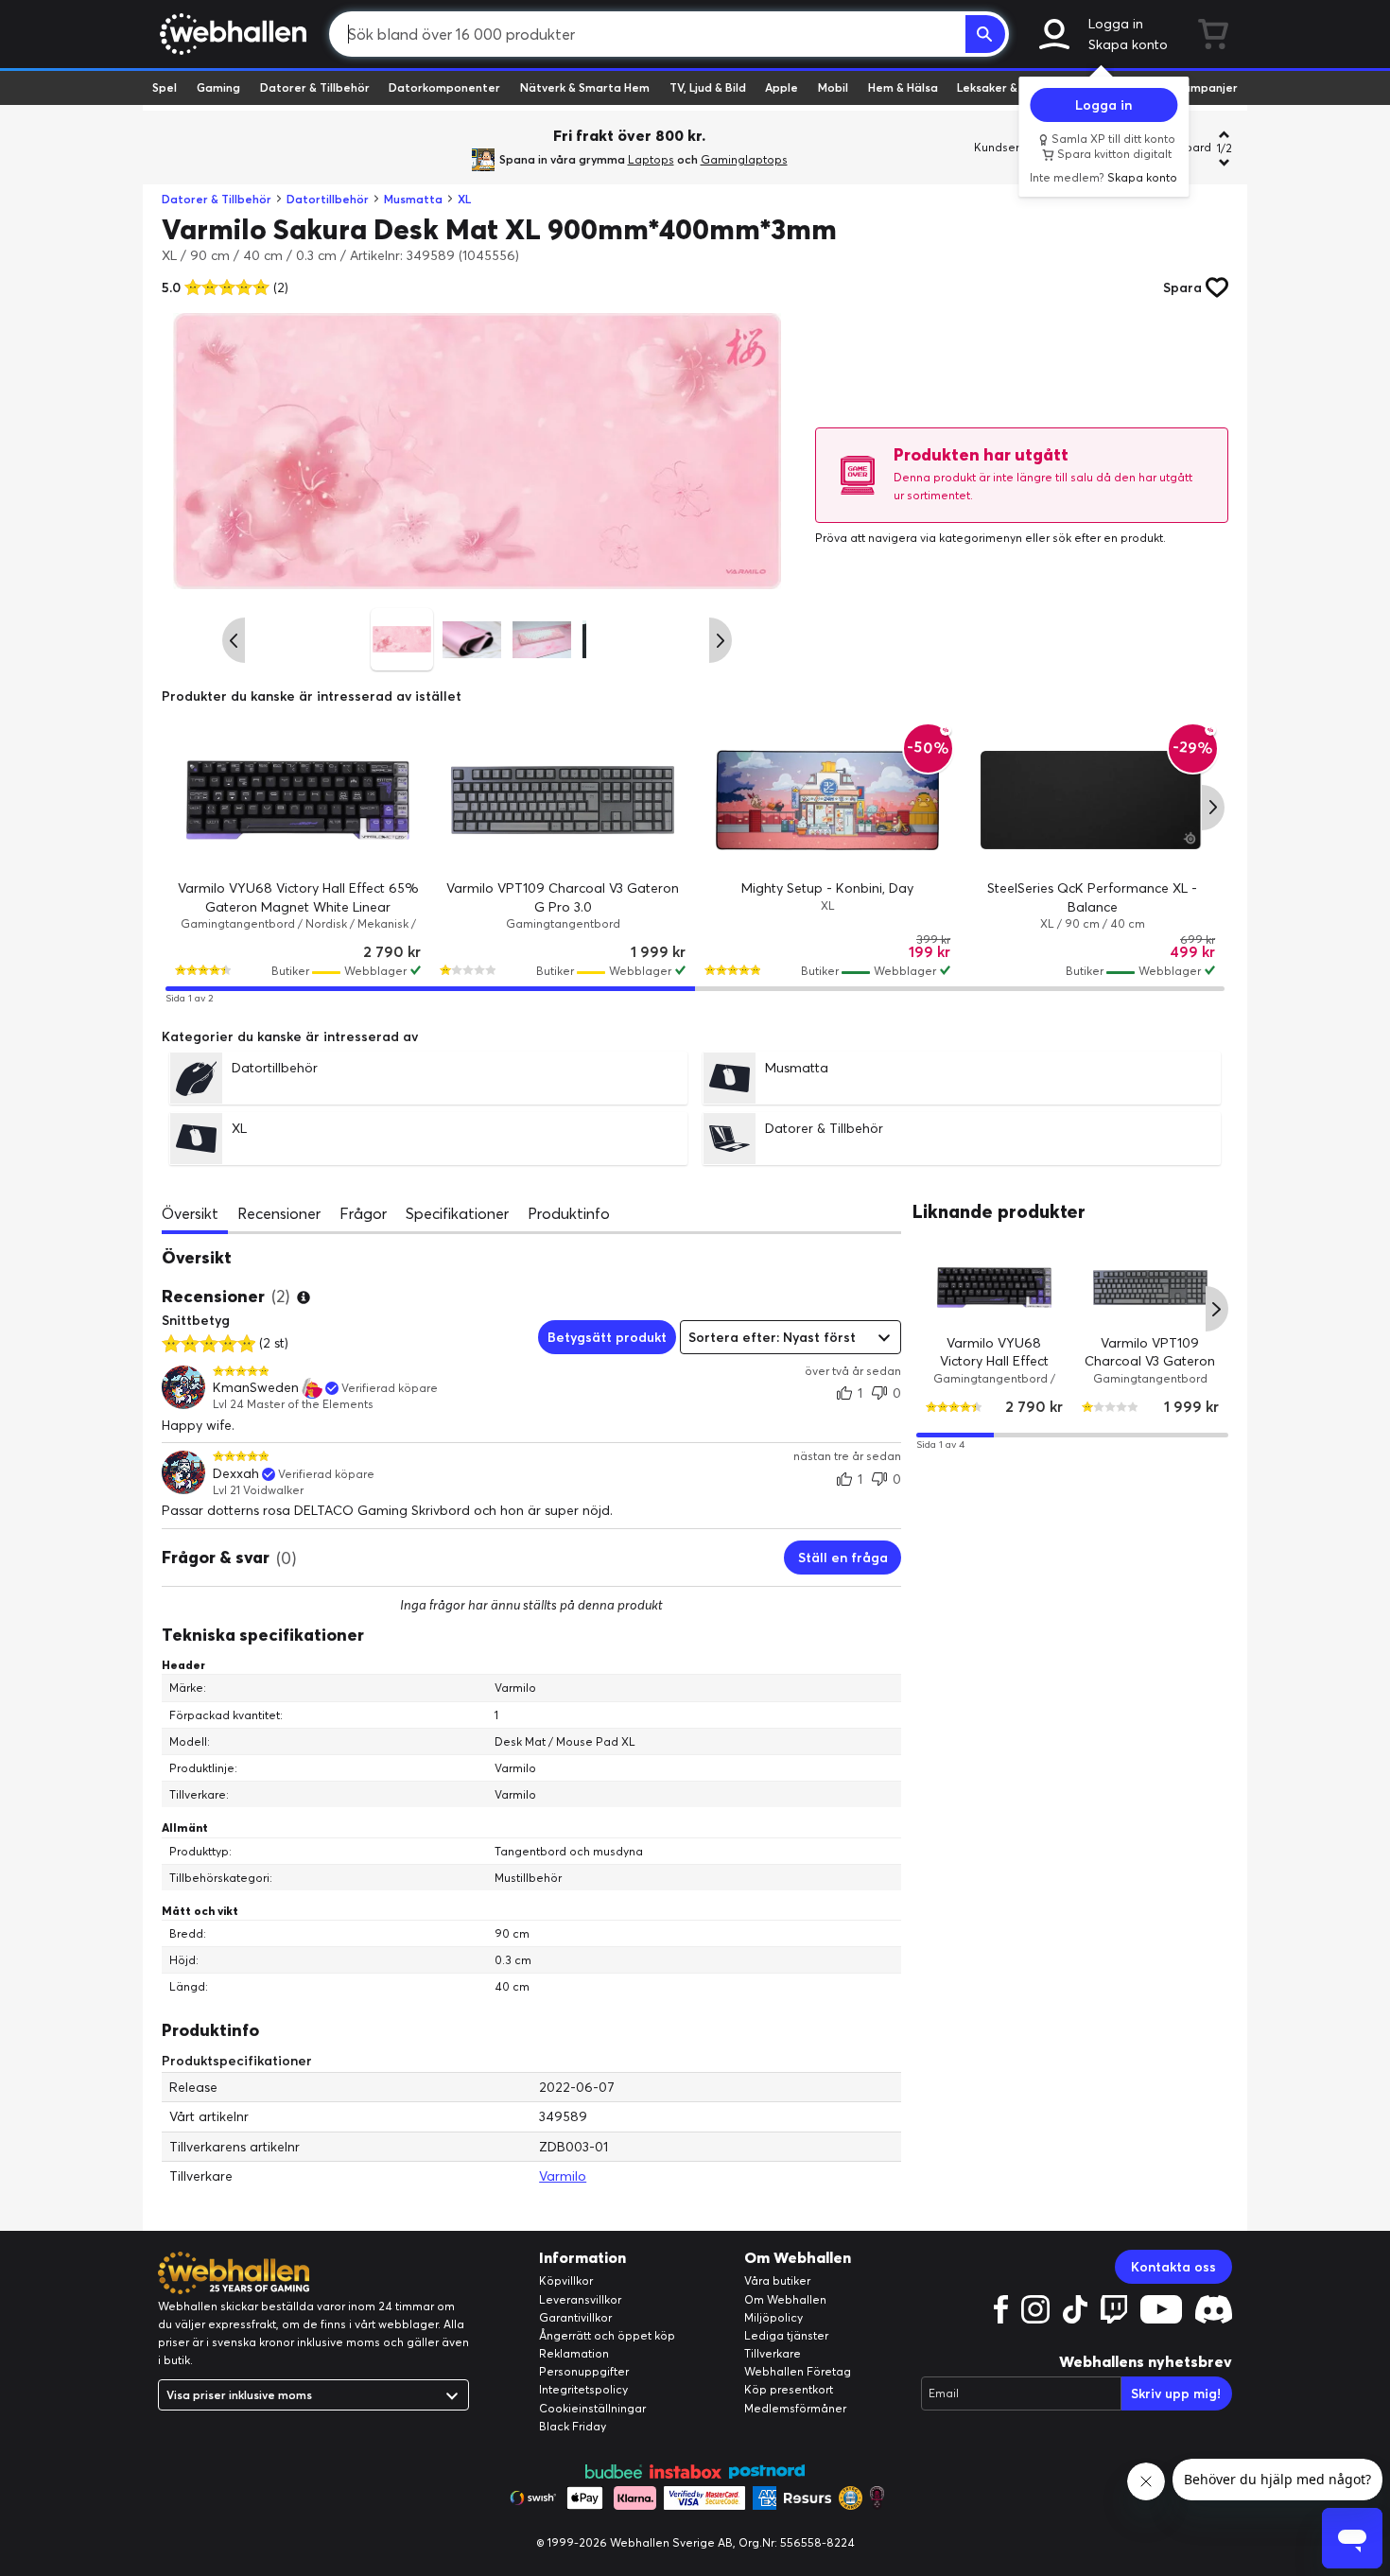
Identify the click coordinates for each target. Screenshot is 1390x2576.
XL (464, 199)
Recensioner (279, 1213)
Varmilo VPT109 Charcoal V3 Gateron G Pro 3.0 (1151, 1360)
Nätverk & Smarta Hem (585, 87)
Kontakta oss (1173, 2267)
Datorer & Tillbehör (315, 87)
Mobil (833, 87)
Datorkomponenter (444, 87)
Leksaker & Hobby (1007, 87)
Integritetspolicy (583, 2389)
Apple (782, 87)
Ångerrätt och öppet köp (607, 2335)
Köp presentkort (789, 2389)
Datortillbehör (328, 199)
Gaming (218, 87)
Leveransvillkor (580, 2299)
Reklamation (574, 2353)
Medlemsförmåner (795, 2408)
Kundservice (1008, 147)
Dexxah (236, 1474)
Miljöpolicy (773, 2317)
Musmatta (413, 199)
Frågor (363, 1213)
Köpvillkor (566, 2280)
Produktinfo (569, 1213)
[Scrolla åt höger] (721, 640)
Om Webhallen (785, 2299)
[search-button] (985, 34)
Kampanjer (1207, 87)
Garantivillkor (575, 2317)
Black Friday (573, 2426)
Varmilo (563, 2176)
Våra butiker (777, 2280)
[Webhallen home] (230, 34)
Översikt (190, 1213)
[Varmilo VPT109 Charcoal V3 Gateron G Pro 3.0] (563, 800)
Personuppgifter (584, 2371)
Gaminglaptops (744, 159)
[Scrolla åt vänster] (234, 640)
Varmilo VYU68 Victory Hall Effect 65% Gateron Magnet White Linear (994, 1370)
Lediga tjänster (786, 2335)
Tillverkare (773, 2353)
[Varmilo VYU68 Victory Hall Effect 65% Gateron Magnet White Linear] (298, 800)
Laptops (651, 159)
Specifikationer (457, 1213)
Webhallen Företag (798, 2371)
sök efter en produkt (1108, 538)
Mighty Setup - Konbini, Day (827, 888)
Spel (165, 87)
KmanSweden (256, 1388)
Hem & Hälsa (903, 87)
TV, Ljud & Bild (708, 87)
